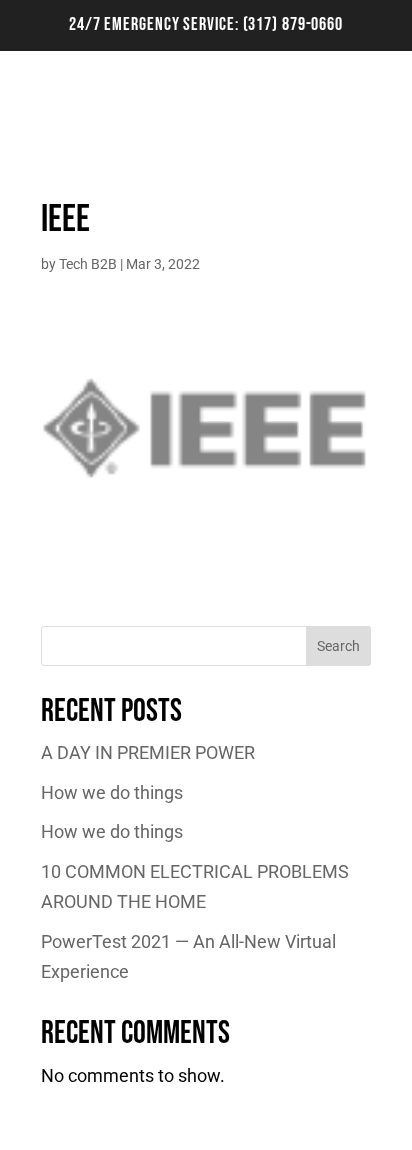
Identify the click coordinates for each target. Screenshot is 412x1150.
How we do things (112, 792)
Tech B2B (88, 264)
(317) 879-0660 (293, 24)
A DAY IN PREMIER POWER (148, 752)
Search (338, 646)
